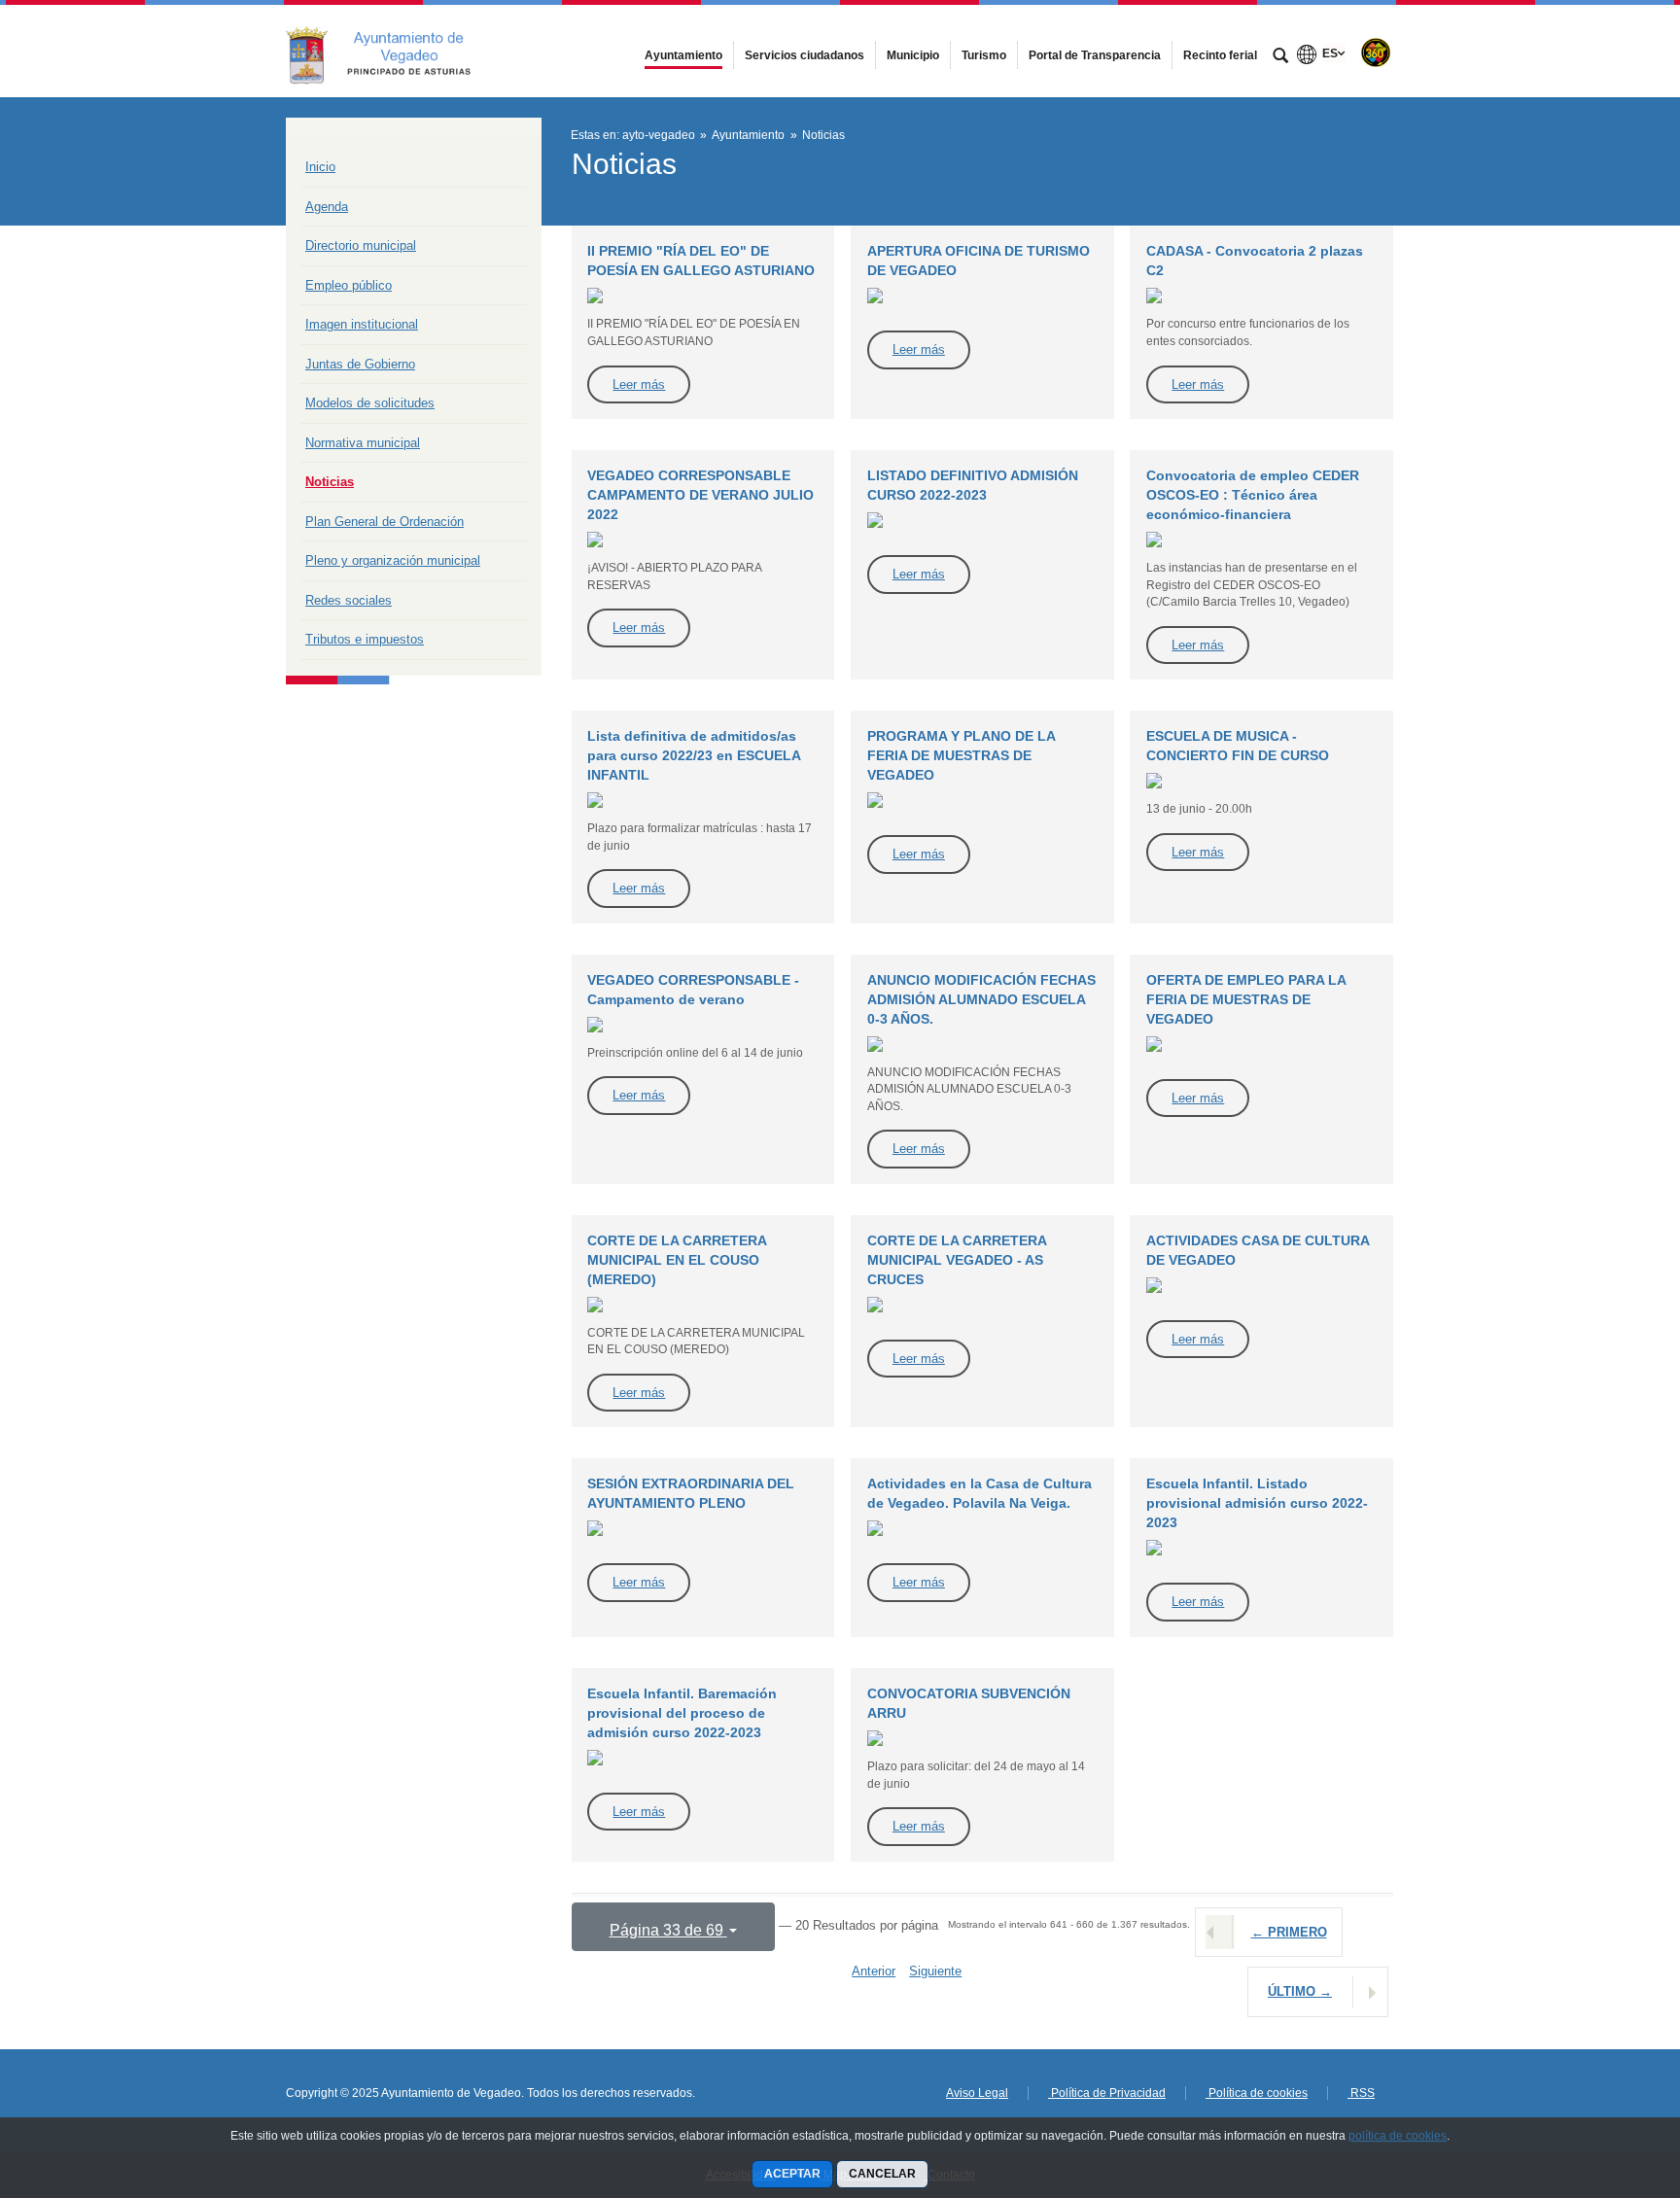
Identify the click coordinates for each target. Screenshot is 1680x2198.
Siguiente (935, 1971)
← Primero (1289, 1932)
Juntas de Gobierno (360, 364)
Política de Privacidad (1107, 2093)
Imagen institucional (362, 324)
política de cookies (1398, 2136)
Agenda (327, 207)
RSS (1361, 2093)
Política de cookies (1257, 2093)
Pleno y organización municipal (393, 560)
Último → (1300, 1991)
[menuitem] (683, 55)
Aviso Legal (977, 2093)
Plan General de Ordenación (385, 522)
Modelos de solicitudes (370, 403)
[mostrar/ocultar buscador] (1280, 57)
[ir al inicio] (1602, 2081)
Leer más (639, 384)
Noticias (330, 482)
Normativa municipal (363, 443)
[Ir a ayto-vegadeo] (393, 51)
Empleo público (349, 285)
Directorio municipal (361, 245)
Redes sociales (349, 600)
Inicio (320, 167)
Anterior (874, 1971)
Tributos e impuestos (365, 639)
